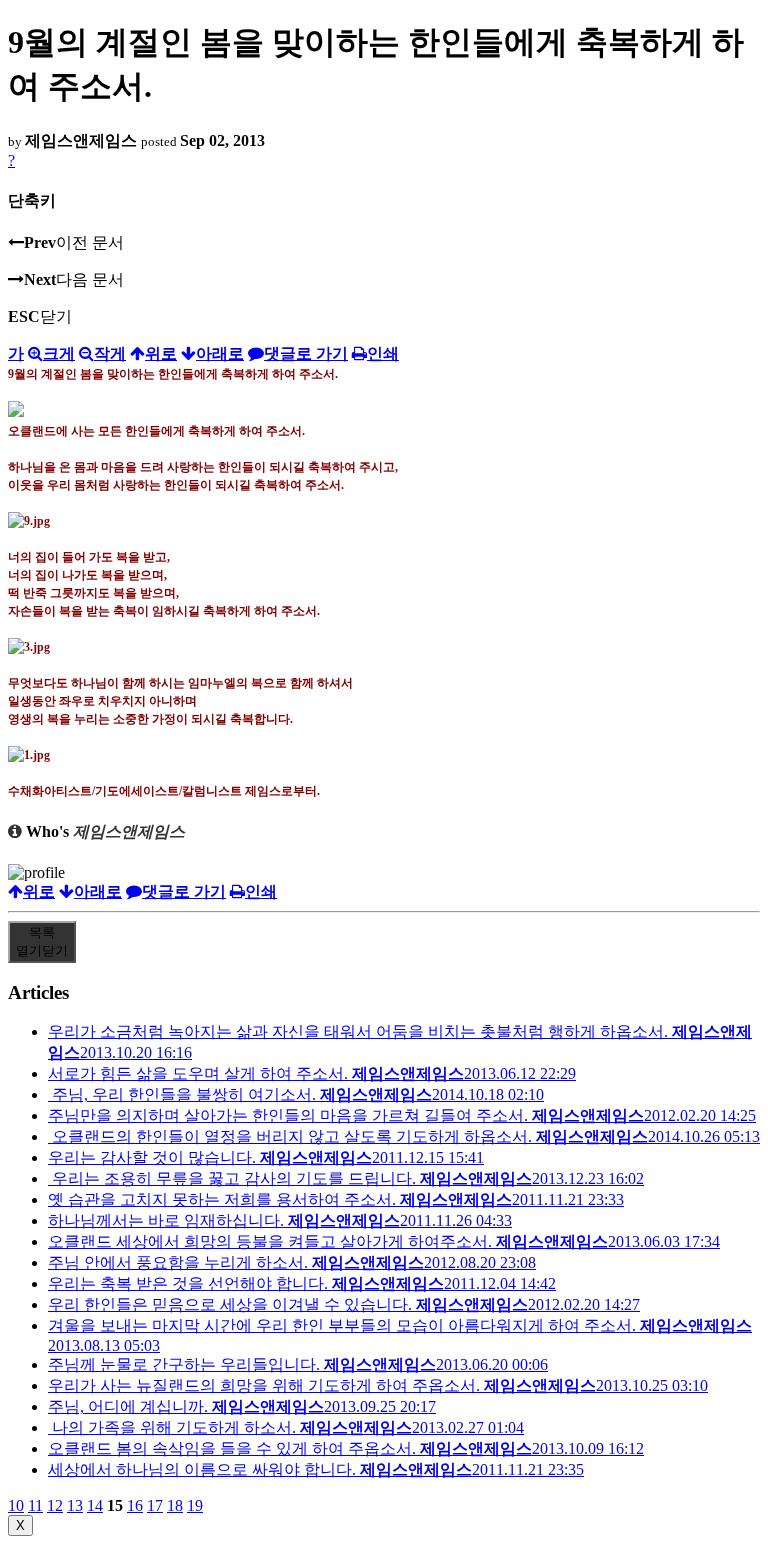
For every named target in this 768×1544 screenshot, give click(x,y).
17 (155, 1505)
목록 (42, 941)
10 (16, 1505)
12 (55, 1505)
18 (175, 1505)
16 (135, 1505)
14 (95, 1505)
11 (35, 1505)
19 (195, 1505)
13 (75, 1505)
